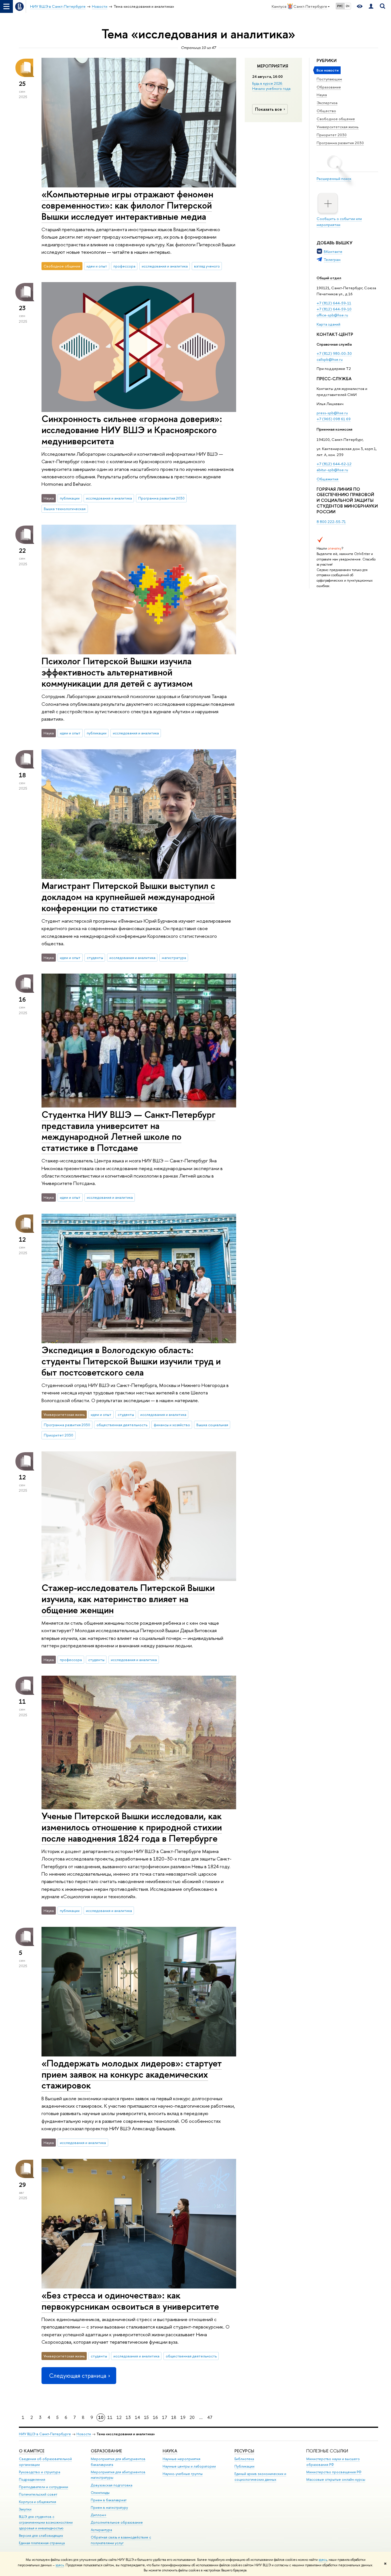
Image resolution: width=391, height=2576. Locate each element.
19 (183, 2417)
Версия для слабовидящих (41, 2536)
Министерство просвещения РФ (334, 2472)
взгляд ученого (207, 266)
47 (210, 2417)
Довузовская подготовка (111, 2485)
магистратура (174, 958)
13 (128, 2417)
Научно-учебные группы (183, 2474)
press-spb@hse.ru (332, 413)
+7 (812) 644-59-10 (334, 309)
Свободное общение (336, 119)
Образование (329, 87)
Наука (322, 95)
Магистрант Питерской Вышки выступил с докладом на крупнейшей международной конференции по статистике (128, 897)
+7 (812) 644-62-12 (334, 464)
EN (348, 6)
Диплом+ (99, 2515)
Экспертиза (327, 103)
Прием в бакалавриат (109, 2500)
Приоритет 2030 (332, 135)
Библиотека (244, 2459)
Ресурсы (244, 2451)
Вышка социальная (212, 1425)
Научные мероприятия (181, 2459)
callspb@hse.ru (330, 359)
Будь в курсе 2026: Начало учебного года (271, 86)
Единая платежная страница (42, 2543)
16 (155, 2417)
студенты (95, 958)
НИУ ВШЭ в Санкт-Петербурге (45, 2434)
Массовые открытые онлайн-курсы (336, 2479)
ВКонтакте (333, 251)
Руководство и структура (40, 2472)
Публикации (244, 2466)
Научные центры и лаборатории (189, 2466)
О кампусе (32, 2451)
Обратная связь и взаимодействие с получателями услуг (121, 2540)
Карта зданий (328, 324)
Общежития (328, 479)
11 (110, 2417)
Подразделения (32, 2479)
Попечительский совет (38, 2494)
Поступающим (329, 79)
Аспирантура (101, 2530)
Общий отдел (329, 278)
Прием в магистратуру (109, 2507)
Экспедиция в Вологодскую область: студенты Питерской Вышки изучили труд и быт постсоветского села (131, 1361)
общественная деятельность (122, 1425)
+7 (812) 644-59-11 (334, 303)
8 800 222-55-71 (331, 522)
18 (174, 2417)
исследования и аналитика (165, 266)
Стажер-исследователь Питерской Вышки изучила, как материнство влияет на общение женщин (128, 1599)
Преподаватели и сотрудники (44, 2487)
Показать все (268, 109)
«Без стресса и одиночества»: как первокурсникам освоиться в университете (130, 2301)
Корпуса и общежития (37, 2502)
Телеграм (332, 259)
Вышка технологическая (65, 509)
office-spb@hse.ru (332, 315)
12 (119, 2417)
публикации (70, 498)
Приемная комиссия (334, 429)
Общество (326, 111)
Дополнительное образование (117, 2522)
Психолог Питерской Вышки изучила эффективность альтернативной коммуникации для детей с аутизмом (117, 672)
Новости (84, 2434)
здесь (323, 2560)
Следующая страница (78, 2376)
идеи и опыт (97, 266)
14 (137, 2417)
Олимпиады (100, 2493)
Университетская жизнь (338, 127)
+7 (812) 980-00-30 (334, 353)
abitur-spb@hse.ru (332, 470)
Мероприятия (273, 66)
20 (192, 2417)
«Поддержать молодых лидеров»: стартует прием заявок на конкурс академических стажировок (132, 2074)
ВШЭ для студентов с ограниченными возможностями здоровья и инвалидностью (46, 2522)
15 (146, 2417)
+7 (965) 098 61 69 (334, 419)
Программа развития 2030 (340, 143)
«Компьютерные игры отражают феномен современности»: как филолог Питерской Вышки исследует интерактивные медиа (127, 205)
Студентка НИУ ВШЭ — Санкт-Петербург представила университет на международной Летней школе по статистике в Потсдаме (129, 1131)
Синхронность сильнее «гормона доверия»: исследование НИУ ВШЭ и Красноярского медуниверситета (132, 430)
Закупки (25, 2509)
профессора (124, 266)
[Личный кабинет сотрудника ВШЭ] (371, 6)
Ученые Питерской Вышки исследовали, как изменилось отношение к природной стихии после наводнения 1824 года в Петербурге (132, 1827)
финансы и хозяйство (172, 1425)
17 (165, 2417)
